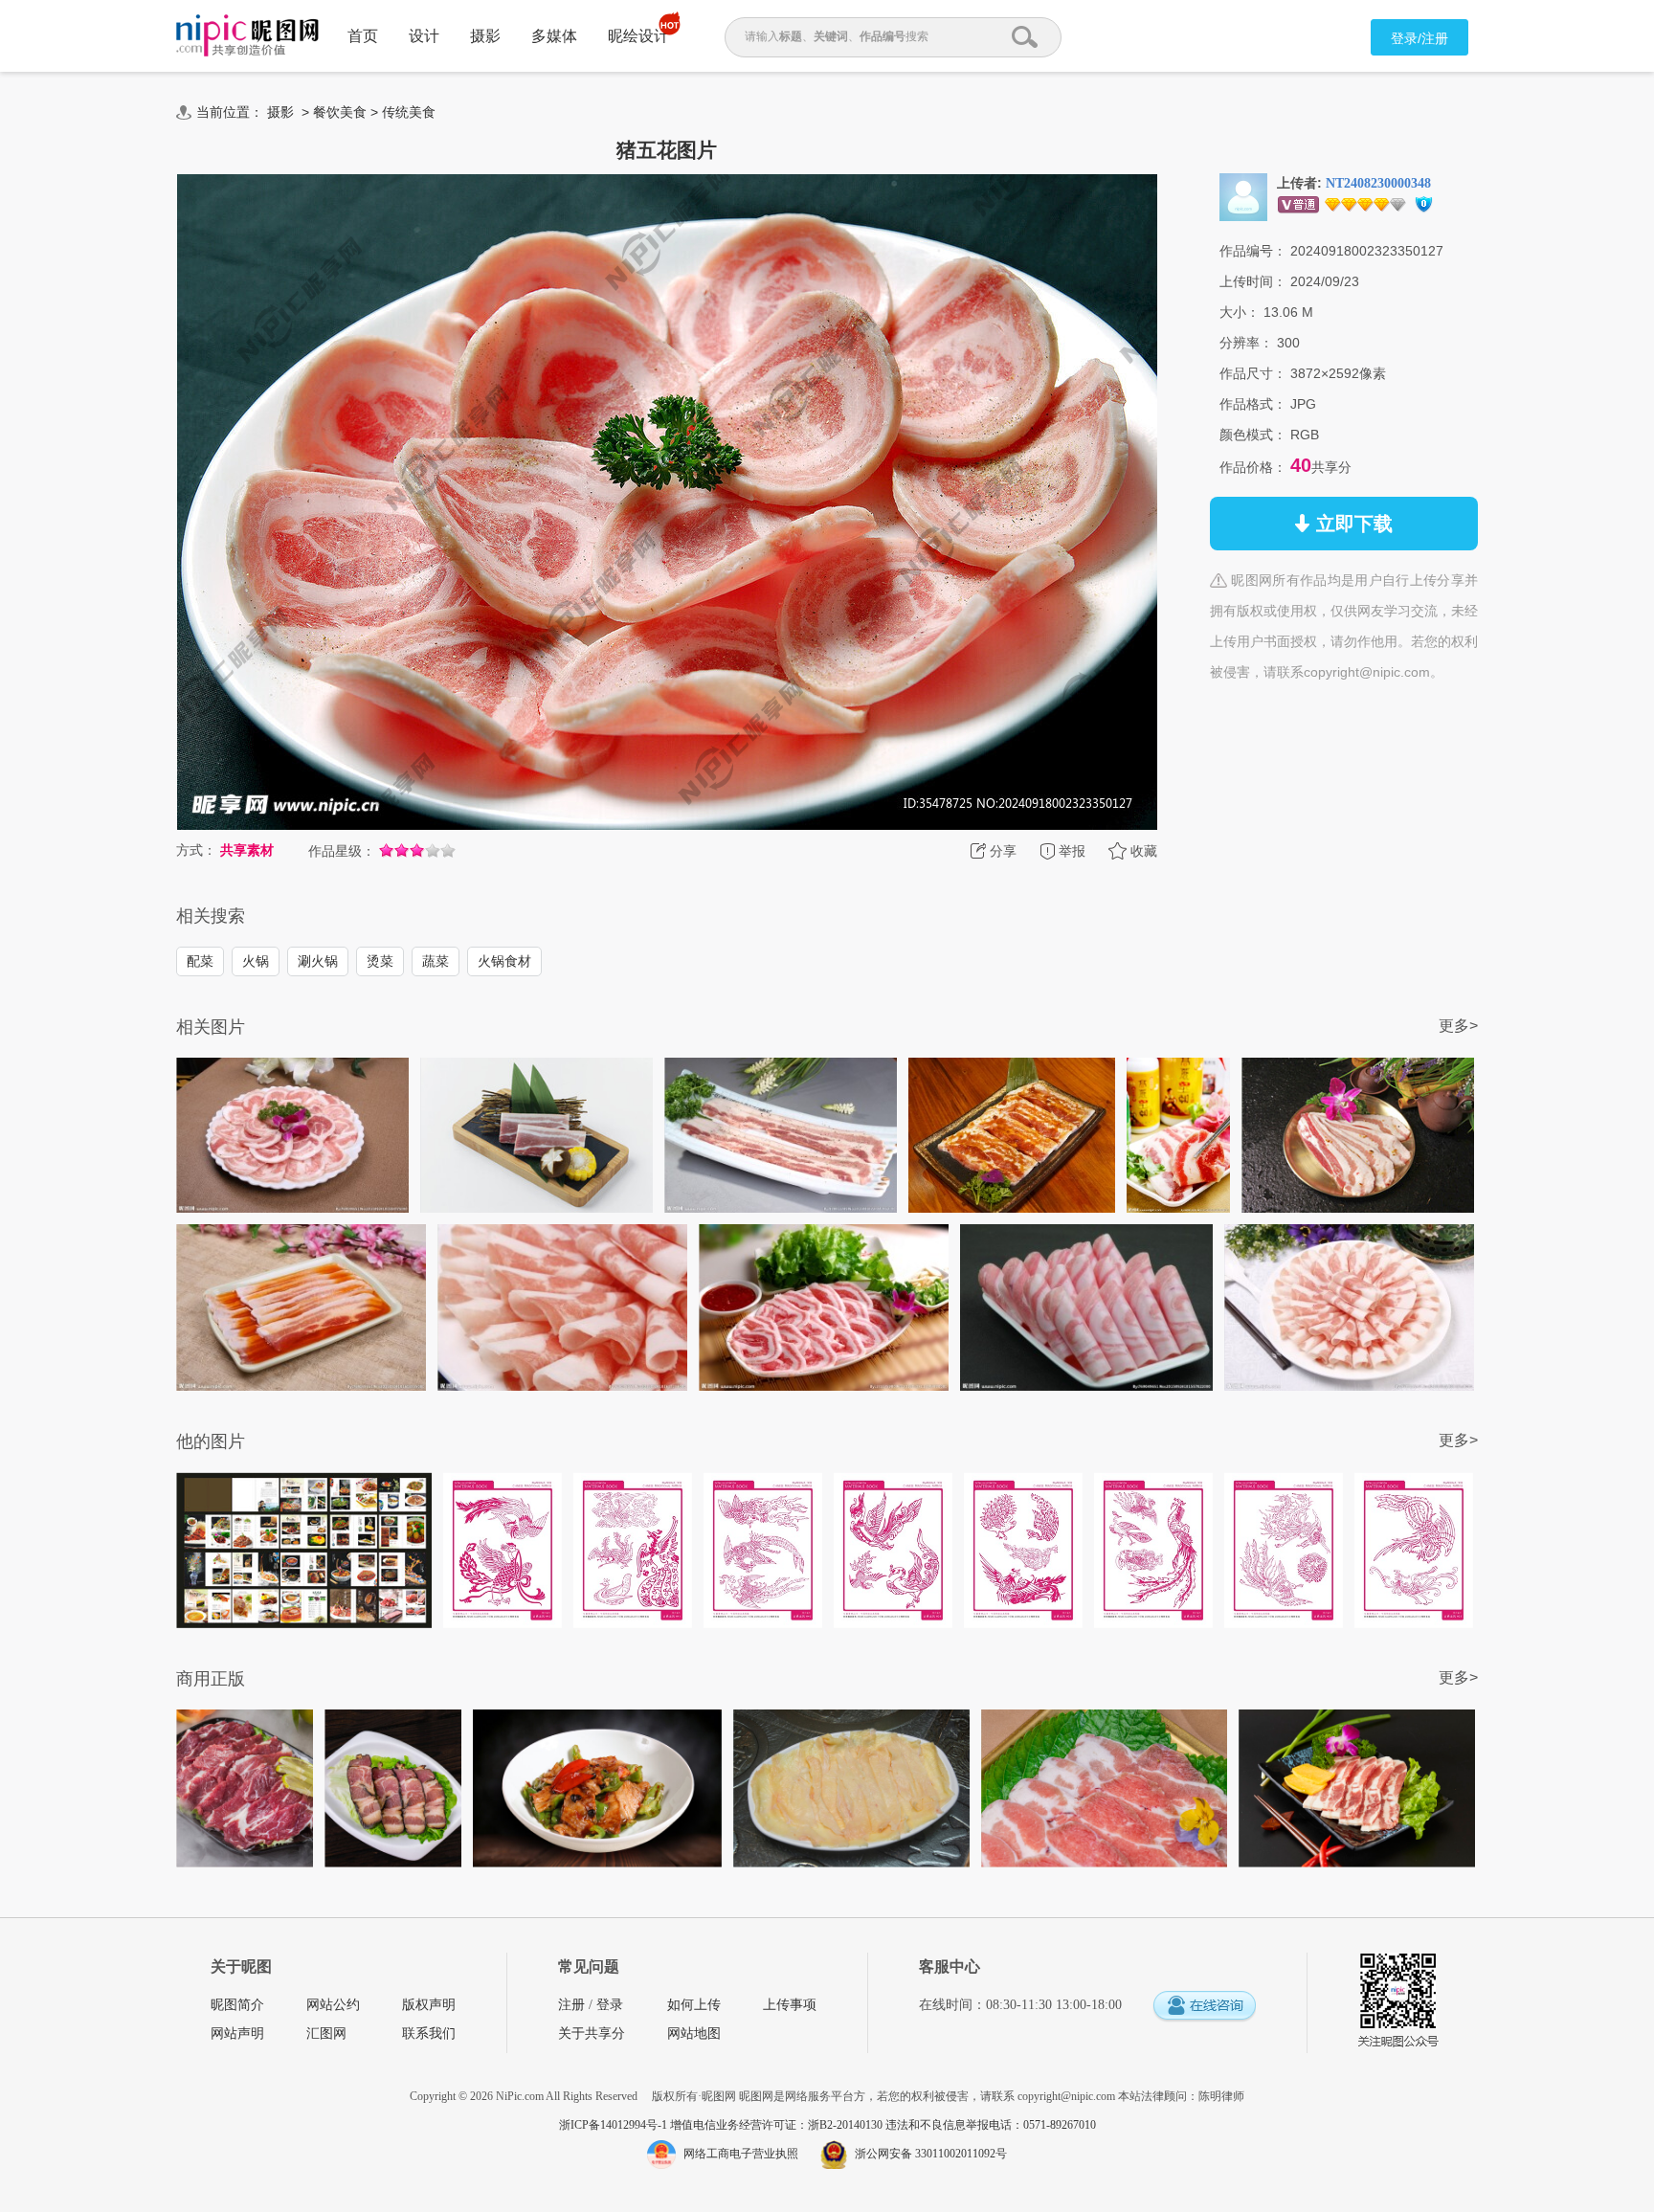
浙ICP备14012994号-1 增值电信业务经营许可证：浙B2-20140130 (722, 2125)
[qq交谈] (1204, 2007)
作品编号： (1253, 251)
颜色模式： (1253, 435)
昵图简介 (237, 2005)
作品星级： (342, 851)
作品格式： (1253, 404)
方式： (196, 850)
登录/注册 (1419, 38)
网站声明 (237, 2033)
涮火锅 (318, 961)
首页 (363, 36)
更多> (1458, 1026)
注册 (571, 2005)
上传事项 (790, 2005)
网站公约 (333, 2005)
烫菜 (380, 961)
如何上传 (694, 2005)
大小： (1240, 312)
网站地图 (694, 2033)
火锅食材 (504, 961)
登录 (610, 2005)
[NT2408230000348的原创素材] (1243, 196)
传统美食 (409, 112)
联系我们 (429, 2033)
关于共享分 (592, 2033)
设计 (424, 36)
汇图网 (326, 2033)
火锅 (256, 961)
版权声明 (429, 2005)
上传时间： (1253, 281)
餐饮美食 (340, 112)
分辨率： (1246, 343)
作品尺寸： (1253, 373)
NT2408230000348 (1378, 183)
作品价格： (1253, 467)
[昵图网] (247, 36)
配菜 (200, 961)
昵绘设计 (638, 36)
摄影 (485, 36)
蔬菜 (436, 961)
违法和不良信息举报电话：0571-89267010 (991, 2125)
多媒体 (554, 36)
